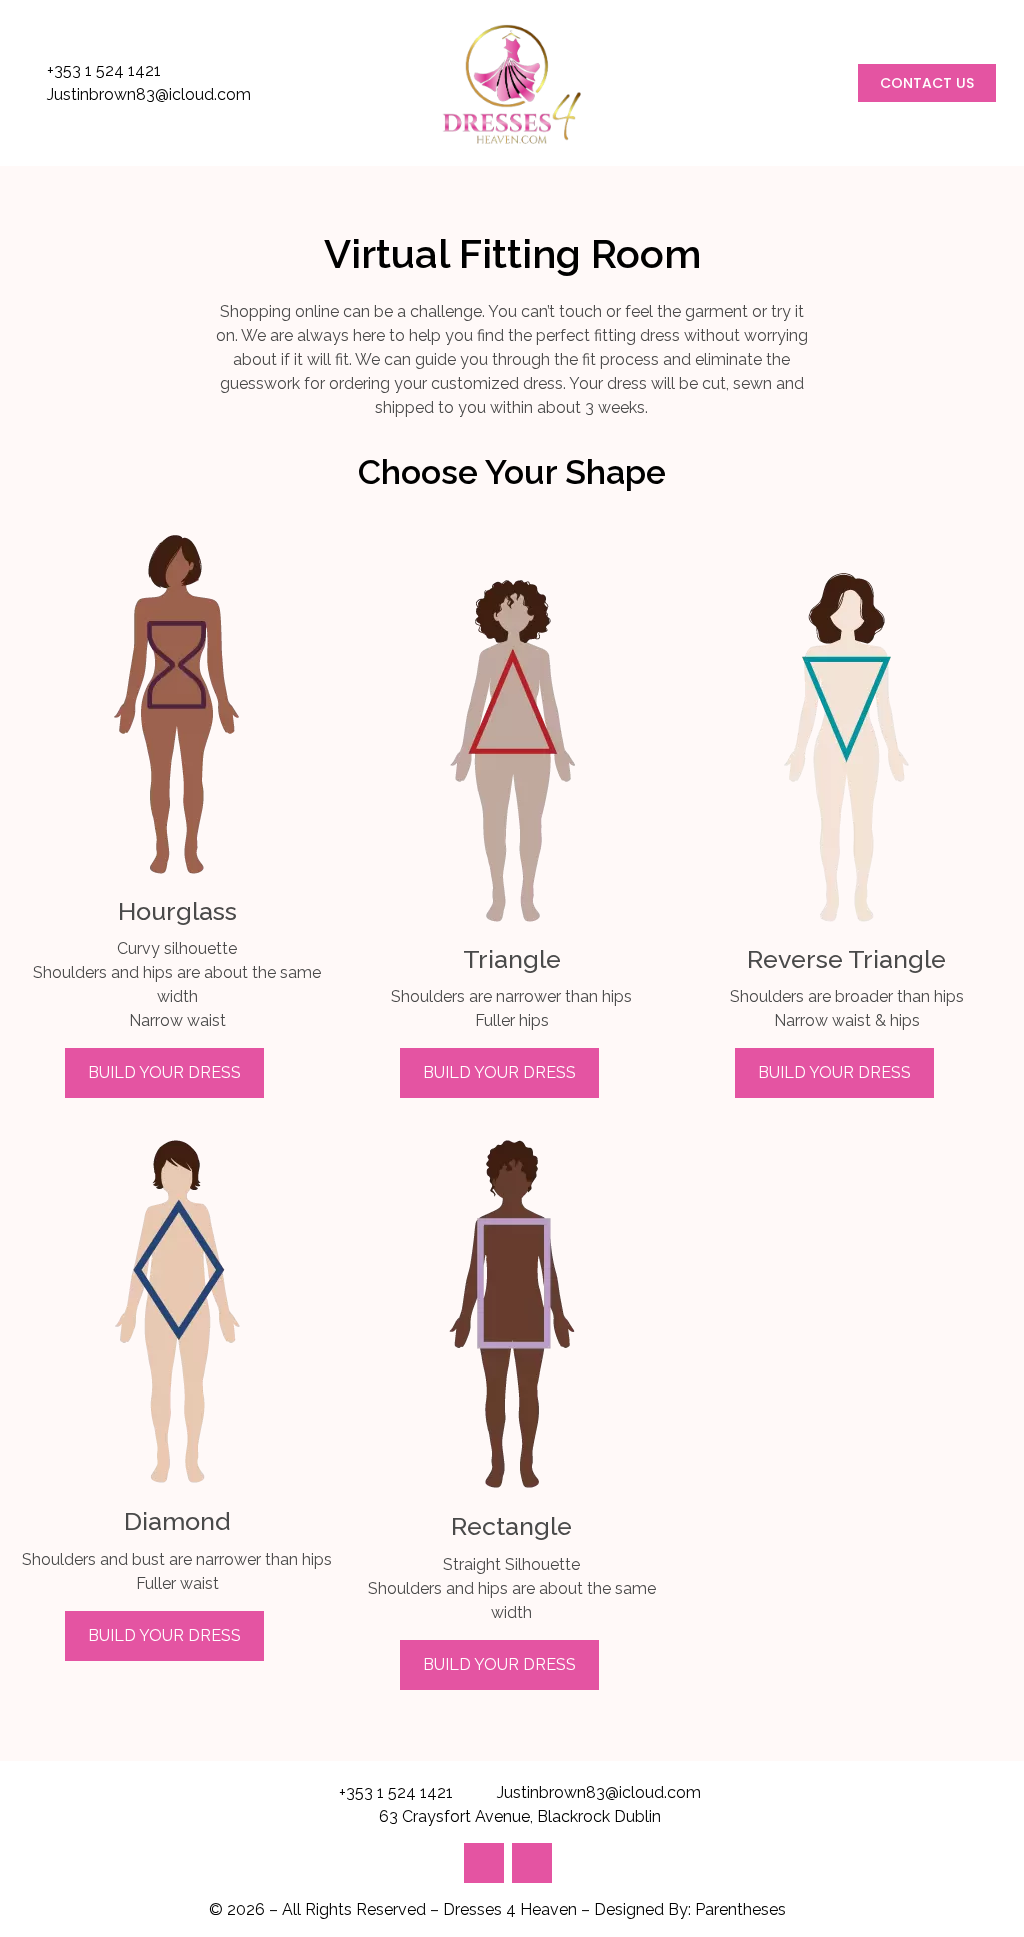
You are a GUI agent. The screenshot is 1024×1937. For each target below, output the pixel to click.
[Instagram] (484, 1863)
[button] (927, 83)
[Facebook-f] (532, 1863)
